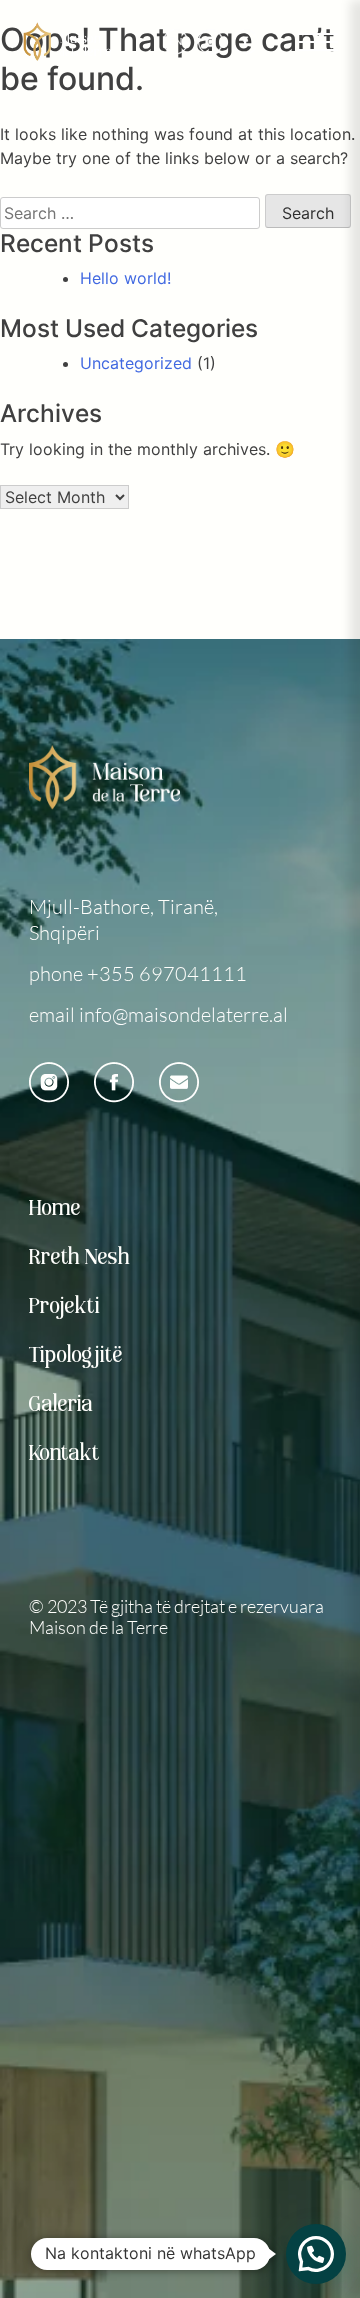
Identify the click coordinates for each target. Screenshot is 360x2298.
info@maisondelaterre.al (183, 1014)
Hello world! (125, 278)
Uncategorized (136, 363)
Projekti (65, 1307)
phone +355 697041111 (138, 973)
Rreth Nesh (80, 1258)
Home (55, 1209)
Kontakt (65, 1454)
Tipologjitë (76, 1356)
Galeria (61, 1405)
